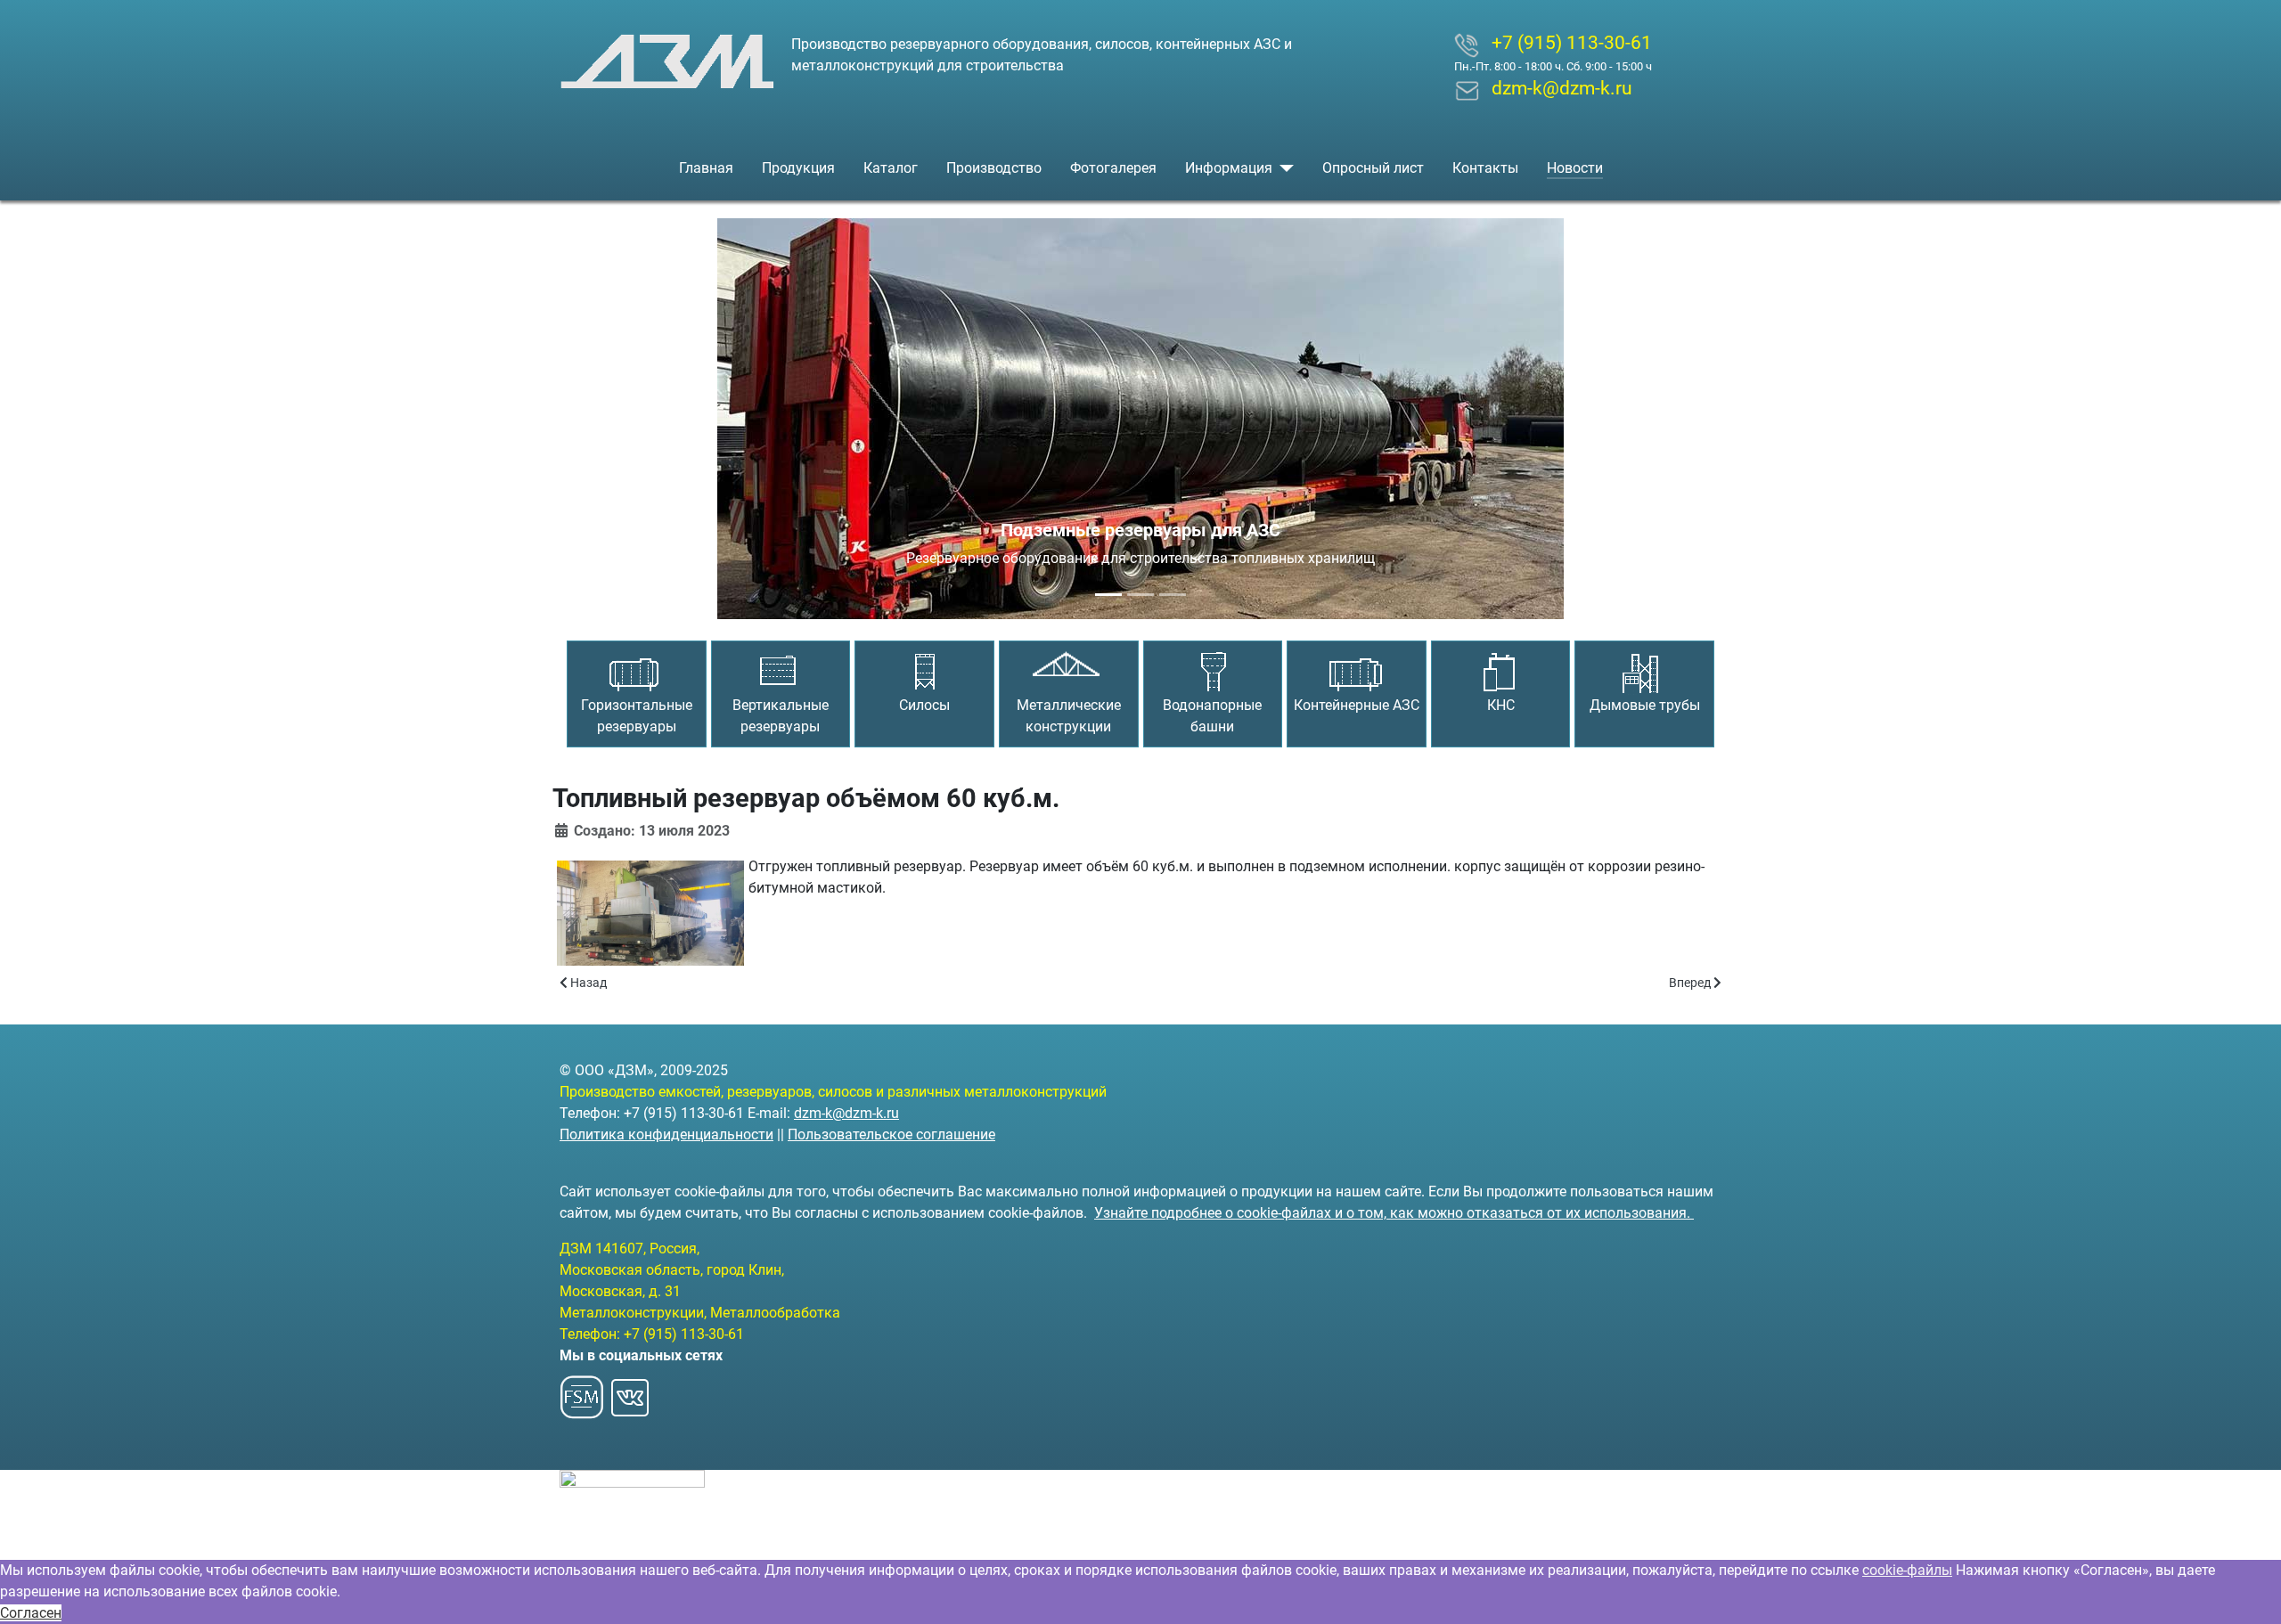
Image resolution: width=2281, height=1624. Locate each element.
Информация (1229, 168)
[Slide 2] (1140, 595)
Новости (1575, 168)
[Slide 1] (1108, 595)
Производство (994, 168)
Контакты (1485, 168)
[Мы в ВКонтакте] (630, 1393)
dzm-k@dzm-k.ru (846, 1113)
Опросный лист (1373, 168)
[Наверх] (2250, 1591)
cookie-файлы (1907, 1570)
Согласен (31, 1613)
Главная (706, 168)
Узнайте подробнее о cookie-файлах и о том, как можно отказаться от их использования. (1394, 1213)
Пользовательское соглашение (891, 1134)
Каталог (891, 168)
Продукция (798, 168)
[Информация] (1283, 168)
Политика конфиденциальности (666, 1134)
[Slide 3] (1173, 595)
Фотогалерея (1113, 168)
